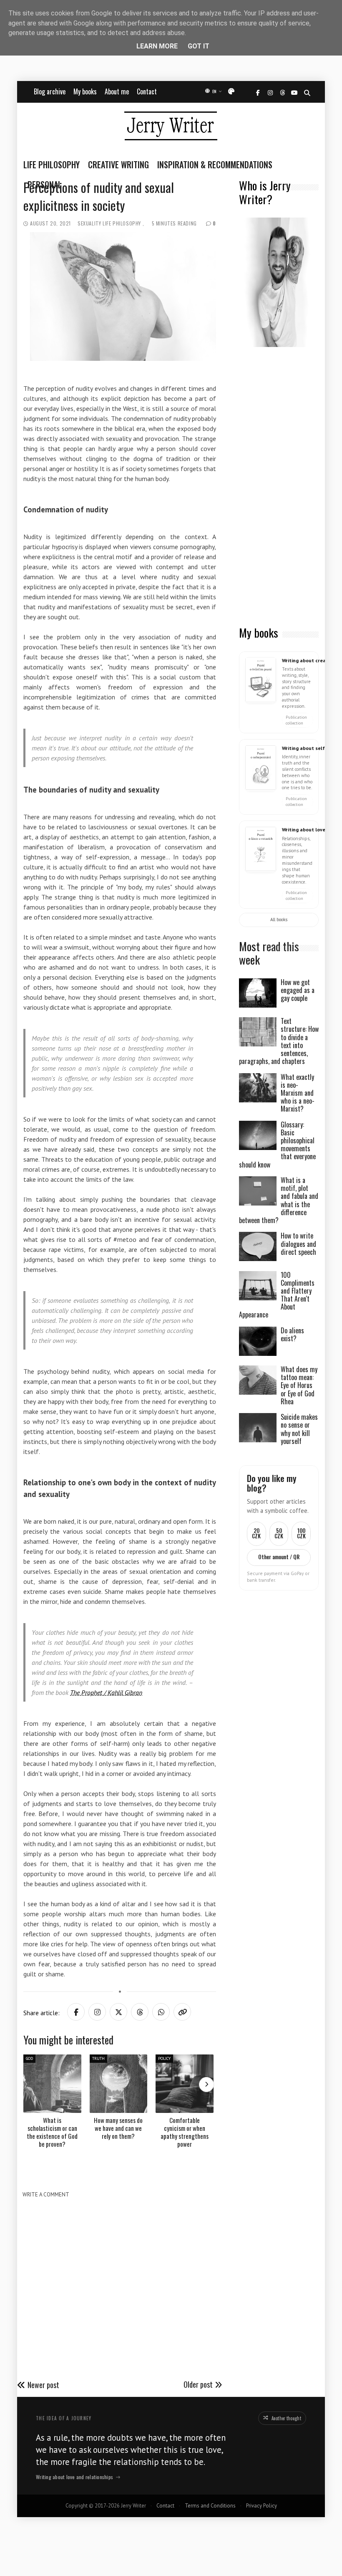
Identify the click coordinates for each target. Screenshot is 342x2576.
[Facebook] (258, 93)
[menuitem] (54, 165)
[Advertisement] (279, 487)
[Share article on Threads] (140, 2012)
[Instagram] (270, 93)
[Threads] (282, 93)
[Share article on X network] (118, 2012)
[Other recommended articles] (206, 2085)
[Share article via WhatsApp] (161, 2012)
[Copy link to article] (182, 2012)
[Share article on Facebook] (76, 2012)
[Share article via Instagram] (97, 2012)
